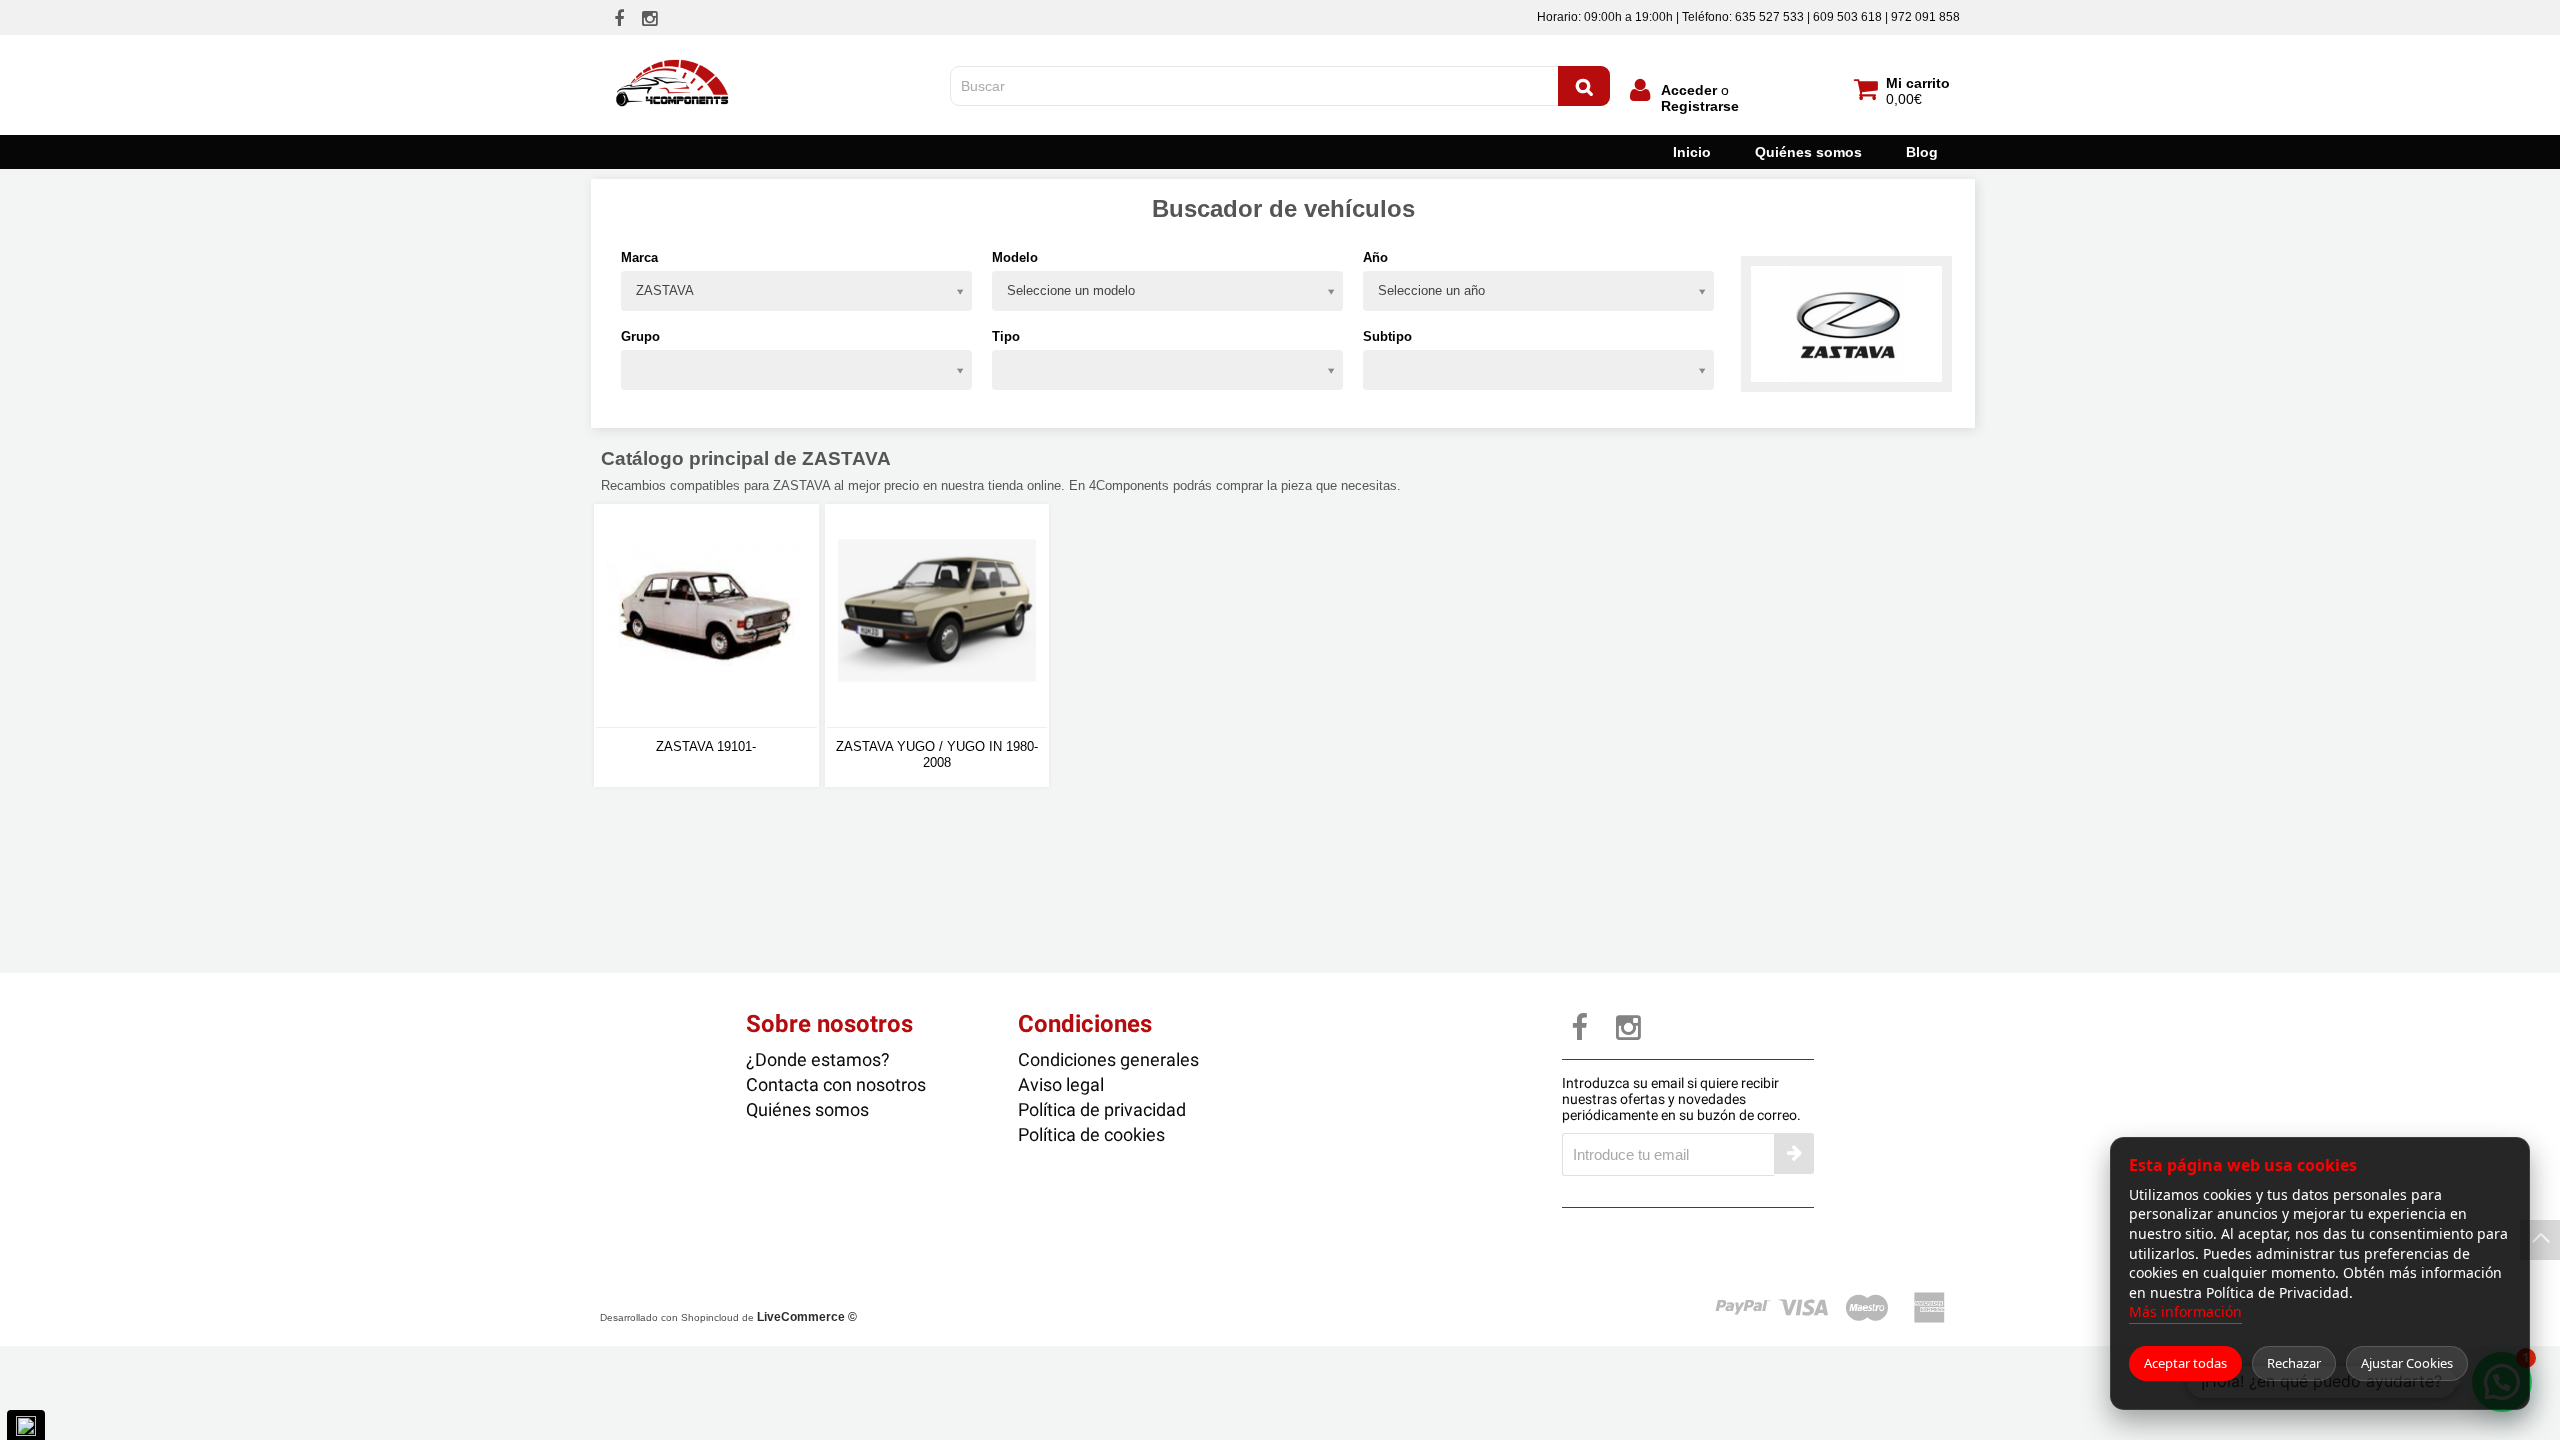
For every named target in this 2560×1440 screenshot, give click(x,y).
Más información (2185, 1311)
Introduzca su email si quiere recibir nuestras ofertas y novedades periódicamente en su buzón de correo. (1681, 1099)
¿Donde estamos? (818, 1059)
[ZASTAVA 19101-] (706, 616)
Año (1375, 257)
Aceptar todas (2185, 1363)
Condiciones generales (1108, 1059)
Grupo (640, 336)
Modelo (1015, 257)
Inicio (1692, 152)
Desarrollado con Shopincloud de (728, 1317)
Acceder (1689, 90)
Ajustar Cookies (2407, 1363)
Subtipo (1387, 336)
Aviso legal (1061, 1084)
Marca (639, 257)
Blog (1922, 152)
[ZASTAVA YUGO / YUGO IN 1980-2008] (937, 616)
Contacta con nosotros (836, 1084)
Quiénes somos (1808, 152)
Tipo (1006, 336)
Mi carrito (1918, 83)
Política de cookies (1091, 1134)
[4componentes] (674, 52)
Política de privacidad (1102, 1109)
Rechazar (2294, 1363)
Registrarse (1700, 106)
